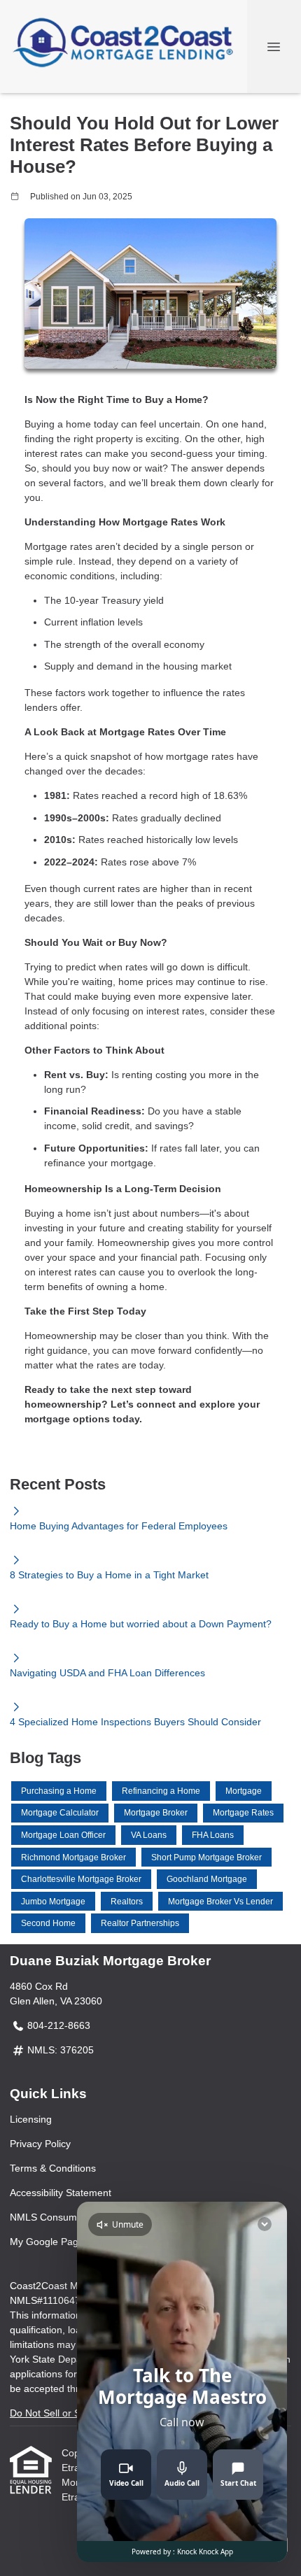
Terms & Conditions (53, 2168)
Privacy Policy (40, 2144)
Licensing (31, 2119)
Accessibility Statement (61, 2193)
